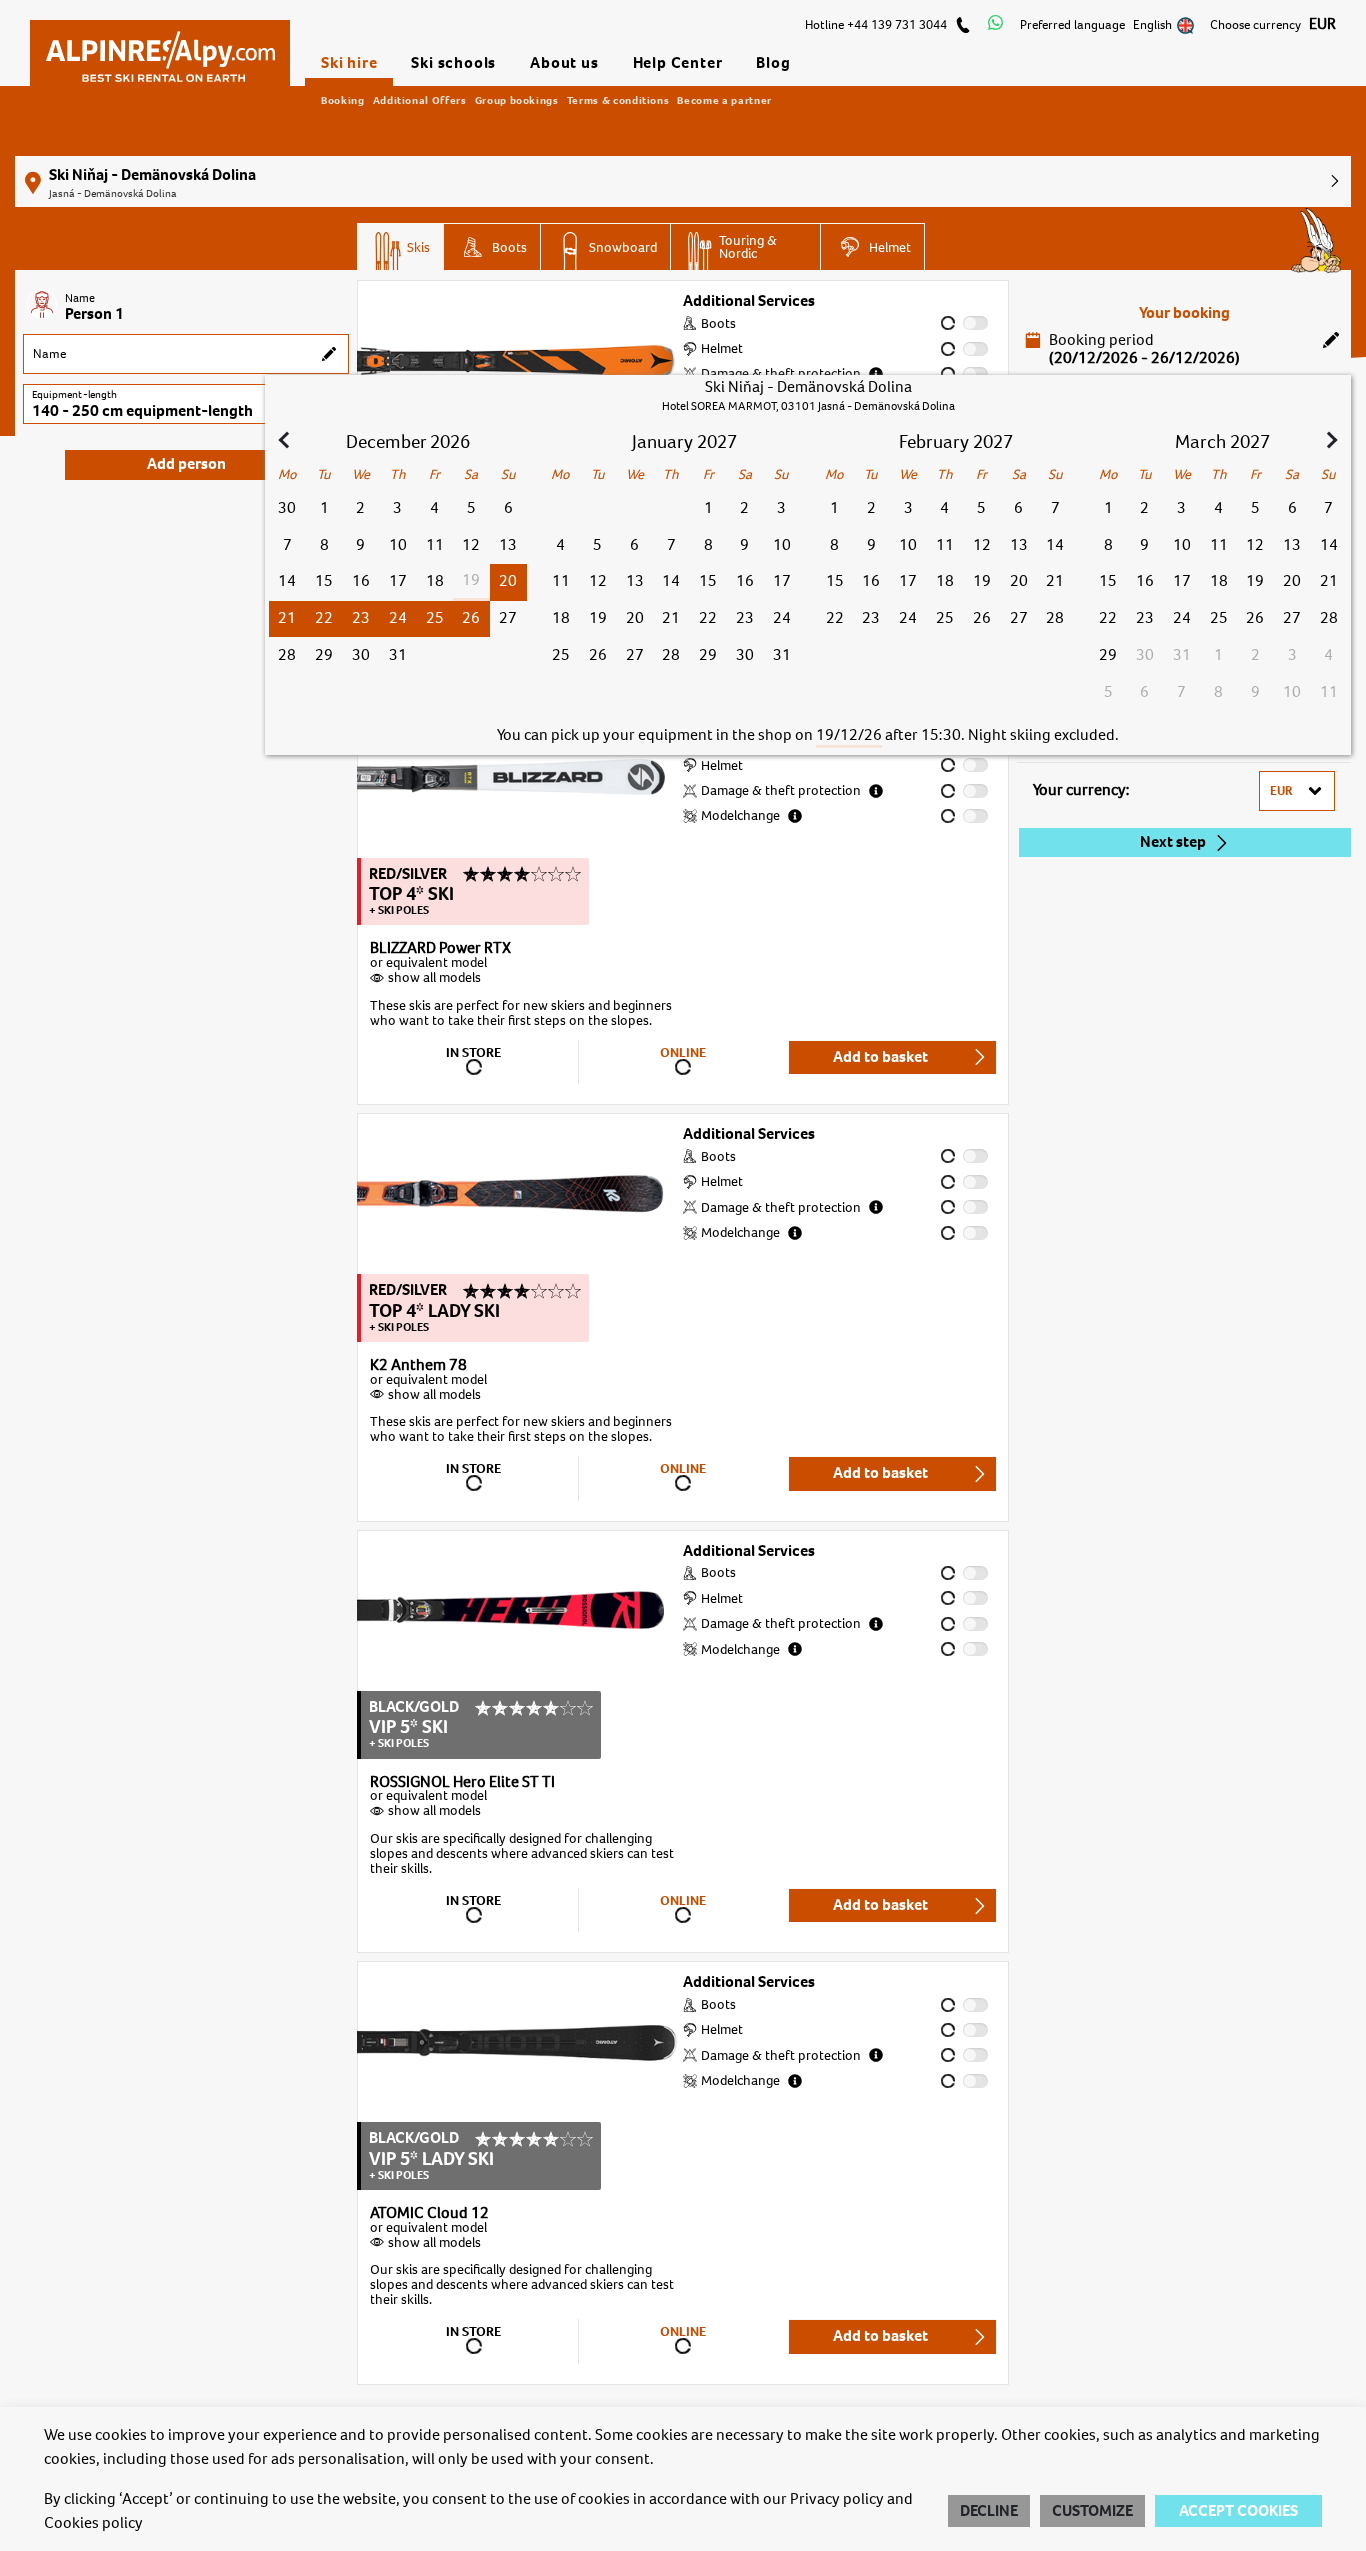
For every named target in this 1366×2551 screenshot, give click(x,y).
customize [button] (1092, 2511)
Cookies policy (93, 2523)
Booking (343, 100)
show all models (434, 977)
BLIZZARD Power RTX (440, 949)
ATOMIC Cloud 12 (429, 2214)
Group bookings (517, 100)
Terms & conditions (618, 100)
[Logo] (160, 47)
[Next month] (1330, 442)
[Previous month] (286, 442)
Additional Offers (420, 100)
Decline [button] (989, 2511)
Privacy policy (837, 2499)
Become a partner (724, 100)
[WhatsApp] (995, 25)
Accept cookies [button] (1238, 2511)
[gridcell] (507, 582)
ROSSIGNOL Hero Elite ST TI (462, 1783)
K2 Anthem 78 (418, 1366)
